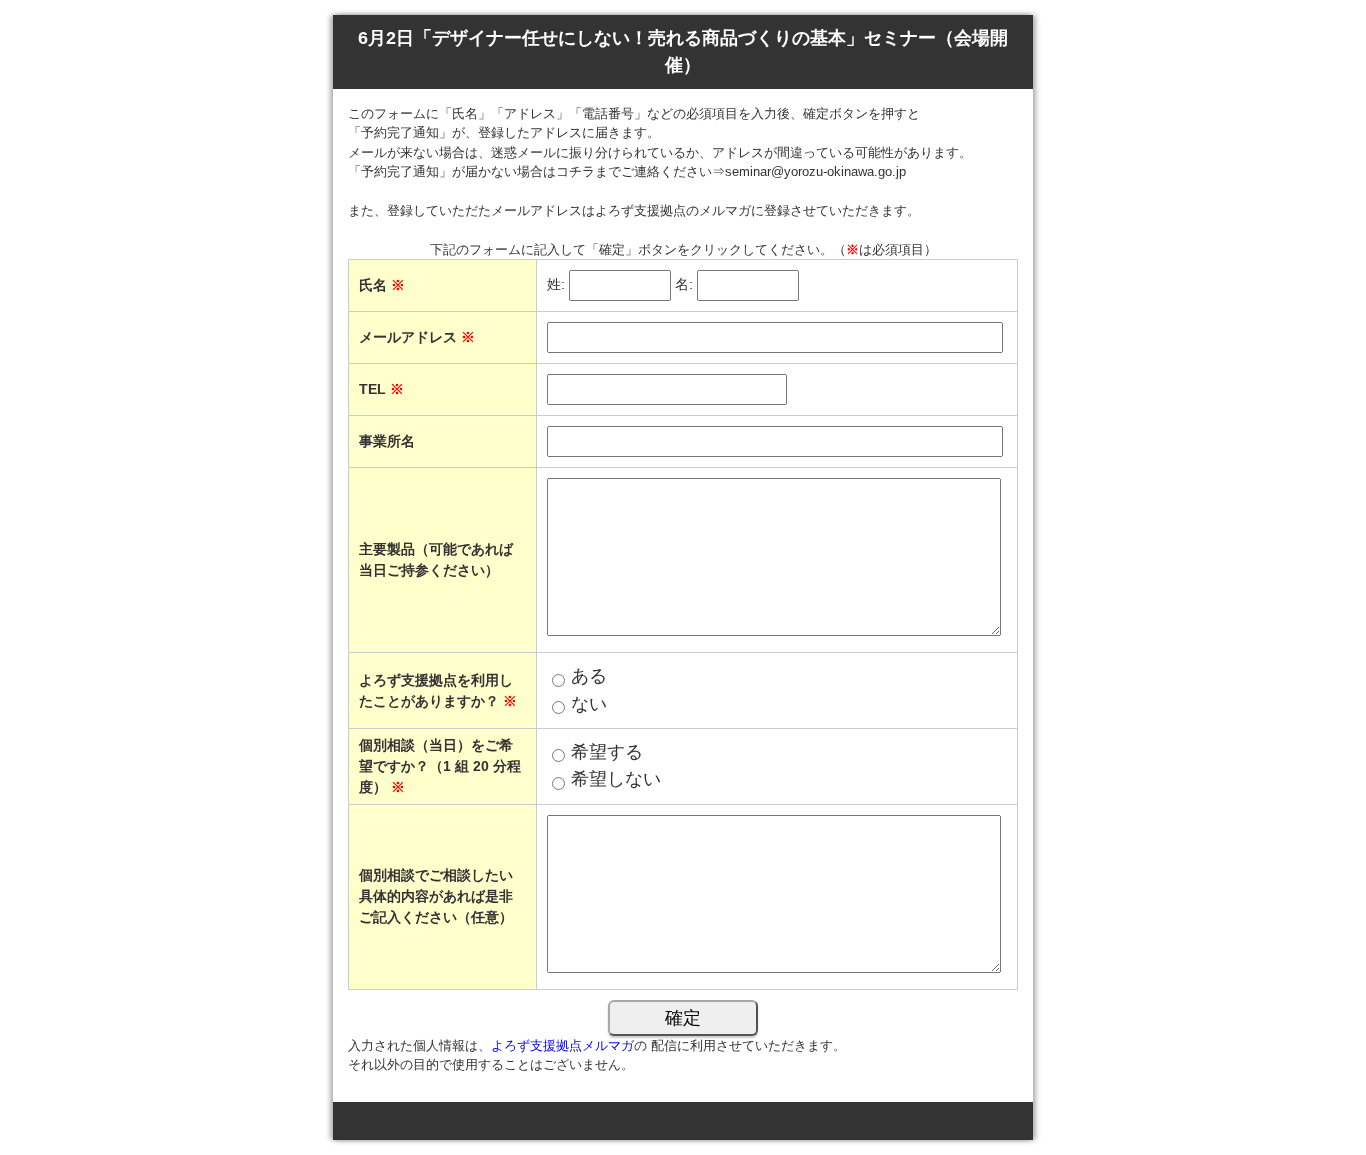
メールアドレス (417, 337)
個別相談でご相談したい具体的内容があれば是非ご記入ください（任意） (436, 896)
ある (589, 676)
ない (589, 704)
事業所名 (387, 441)
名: (684, 285)
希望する (607, 752)
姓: (556, 285)
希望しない (616, 779)
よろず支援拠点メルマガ (562, 1045)
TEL (381, 389)
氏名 (382, 285)
